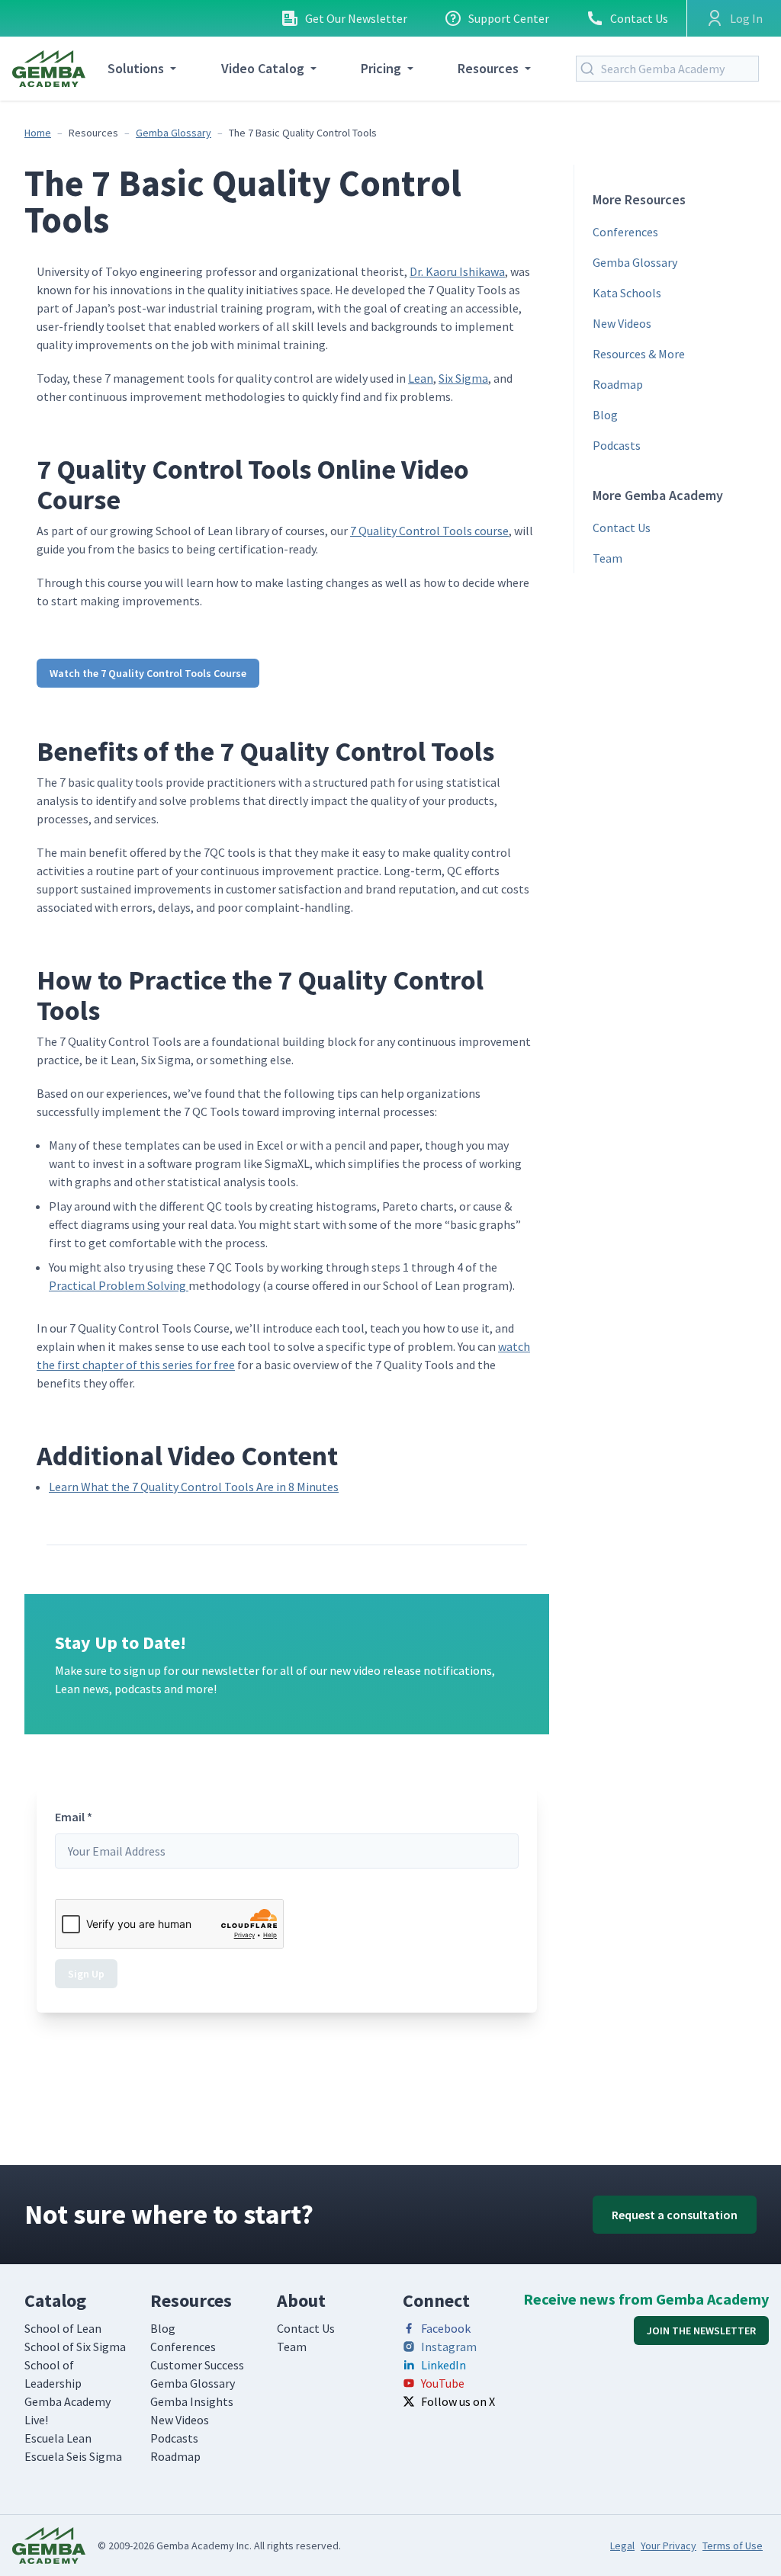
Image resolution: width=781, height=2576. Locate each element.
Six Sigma (463, 378)
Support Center (509, 18)
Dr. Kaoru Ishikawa (457, 271)
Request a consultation (675, 2215)
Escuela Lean (58, 2438)
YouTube (443, 2383)
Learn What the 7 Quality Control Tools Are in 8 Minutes (194, 1487)
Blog (605, 415)
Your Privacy (669, 2546)
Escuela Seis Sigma (73, 2456)
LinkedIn (444, 2365)
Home (38, 133)
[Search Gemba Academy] (590, 69)
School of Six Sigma (75, 2347)
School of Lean (63, 2328)
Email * (74, 1817)
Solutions (136, 68)
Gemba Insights (192, 2401)
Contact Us (639, 18)
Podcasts (617, 445)
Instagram (449, 2347)
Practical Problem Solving (119, 1285)
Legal (622, 2546)
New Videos (622, 323)
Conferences (625, 232)
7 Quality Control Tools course (429, 531)
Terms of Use (733, 2546)
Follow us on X (458, 2401)
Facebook (446, 2328)
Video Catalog (263, 68)
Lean (421, 378)
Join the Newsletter (701, 2331)
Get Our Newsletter (356, 18)
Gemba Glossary (174, 133)
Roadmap (618, 384)
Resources (488, 68)
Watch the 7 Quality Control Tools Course (148, 673)
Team (607, 558)
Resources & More (639, 354)
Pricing (381, 68)
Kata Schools (627, 293)
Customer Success (197, 2365)
